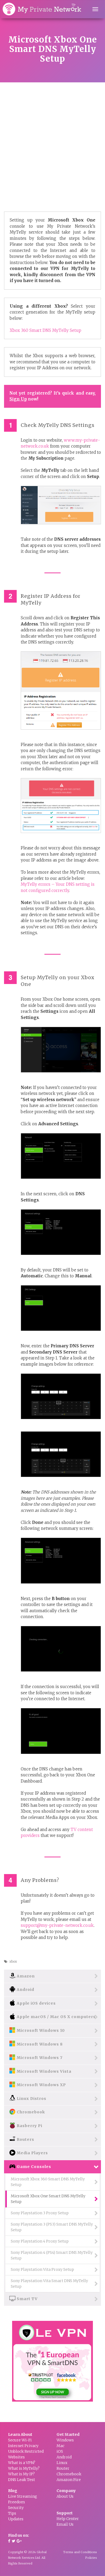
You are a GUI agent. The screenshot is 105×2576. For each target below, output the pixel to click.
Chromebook (69, 2474)
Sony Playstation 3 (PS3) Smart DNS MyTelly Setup (52, 2227)
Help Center (68, 2519)
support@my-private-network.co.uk (57, 1925)
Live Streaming (23, 2496)
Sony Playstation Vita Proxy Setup (42, 2269)
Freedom (17, 2502)
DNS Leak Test (22, 2480)
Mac (60, 2446)
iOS (60, 2451)
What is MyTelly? (24, 2468)
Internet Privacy (23, 2446)
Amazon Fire (69, 2480)
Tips (12, 2513)
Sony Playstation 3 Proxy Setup (40, 2213)
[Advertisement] (52, 138)
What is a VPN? (22, 2463)
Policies (91, 2558)
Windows (65, 2440)
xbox (13, 1961)
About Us (65, 2496)
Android (64, 2457)
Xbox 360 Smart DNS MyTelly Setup (45, 330)
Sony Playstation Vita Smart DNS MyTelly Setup (49, 2284)
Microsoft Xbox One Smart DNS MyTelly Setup (48, 2199)
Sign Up (18, 399)
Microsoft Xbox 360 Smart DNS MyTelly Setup (48, 2182)
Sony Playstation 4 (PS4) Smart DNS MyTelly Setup (52, 2255)
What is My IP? (21, 2474)
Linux (62, 2463)
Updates (16, 2519)
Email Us (65, 2524)
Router (63, 2468)
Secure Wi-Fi (20, 2440)
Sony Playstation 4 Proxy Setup (40, 2241)
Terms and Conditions (80, 2552)
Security (16, 2508)
